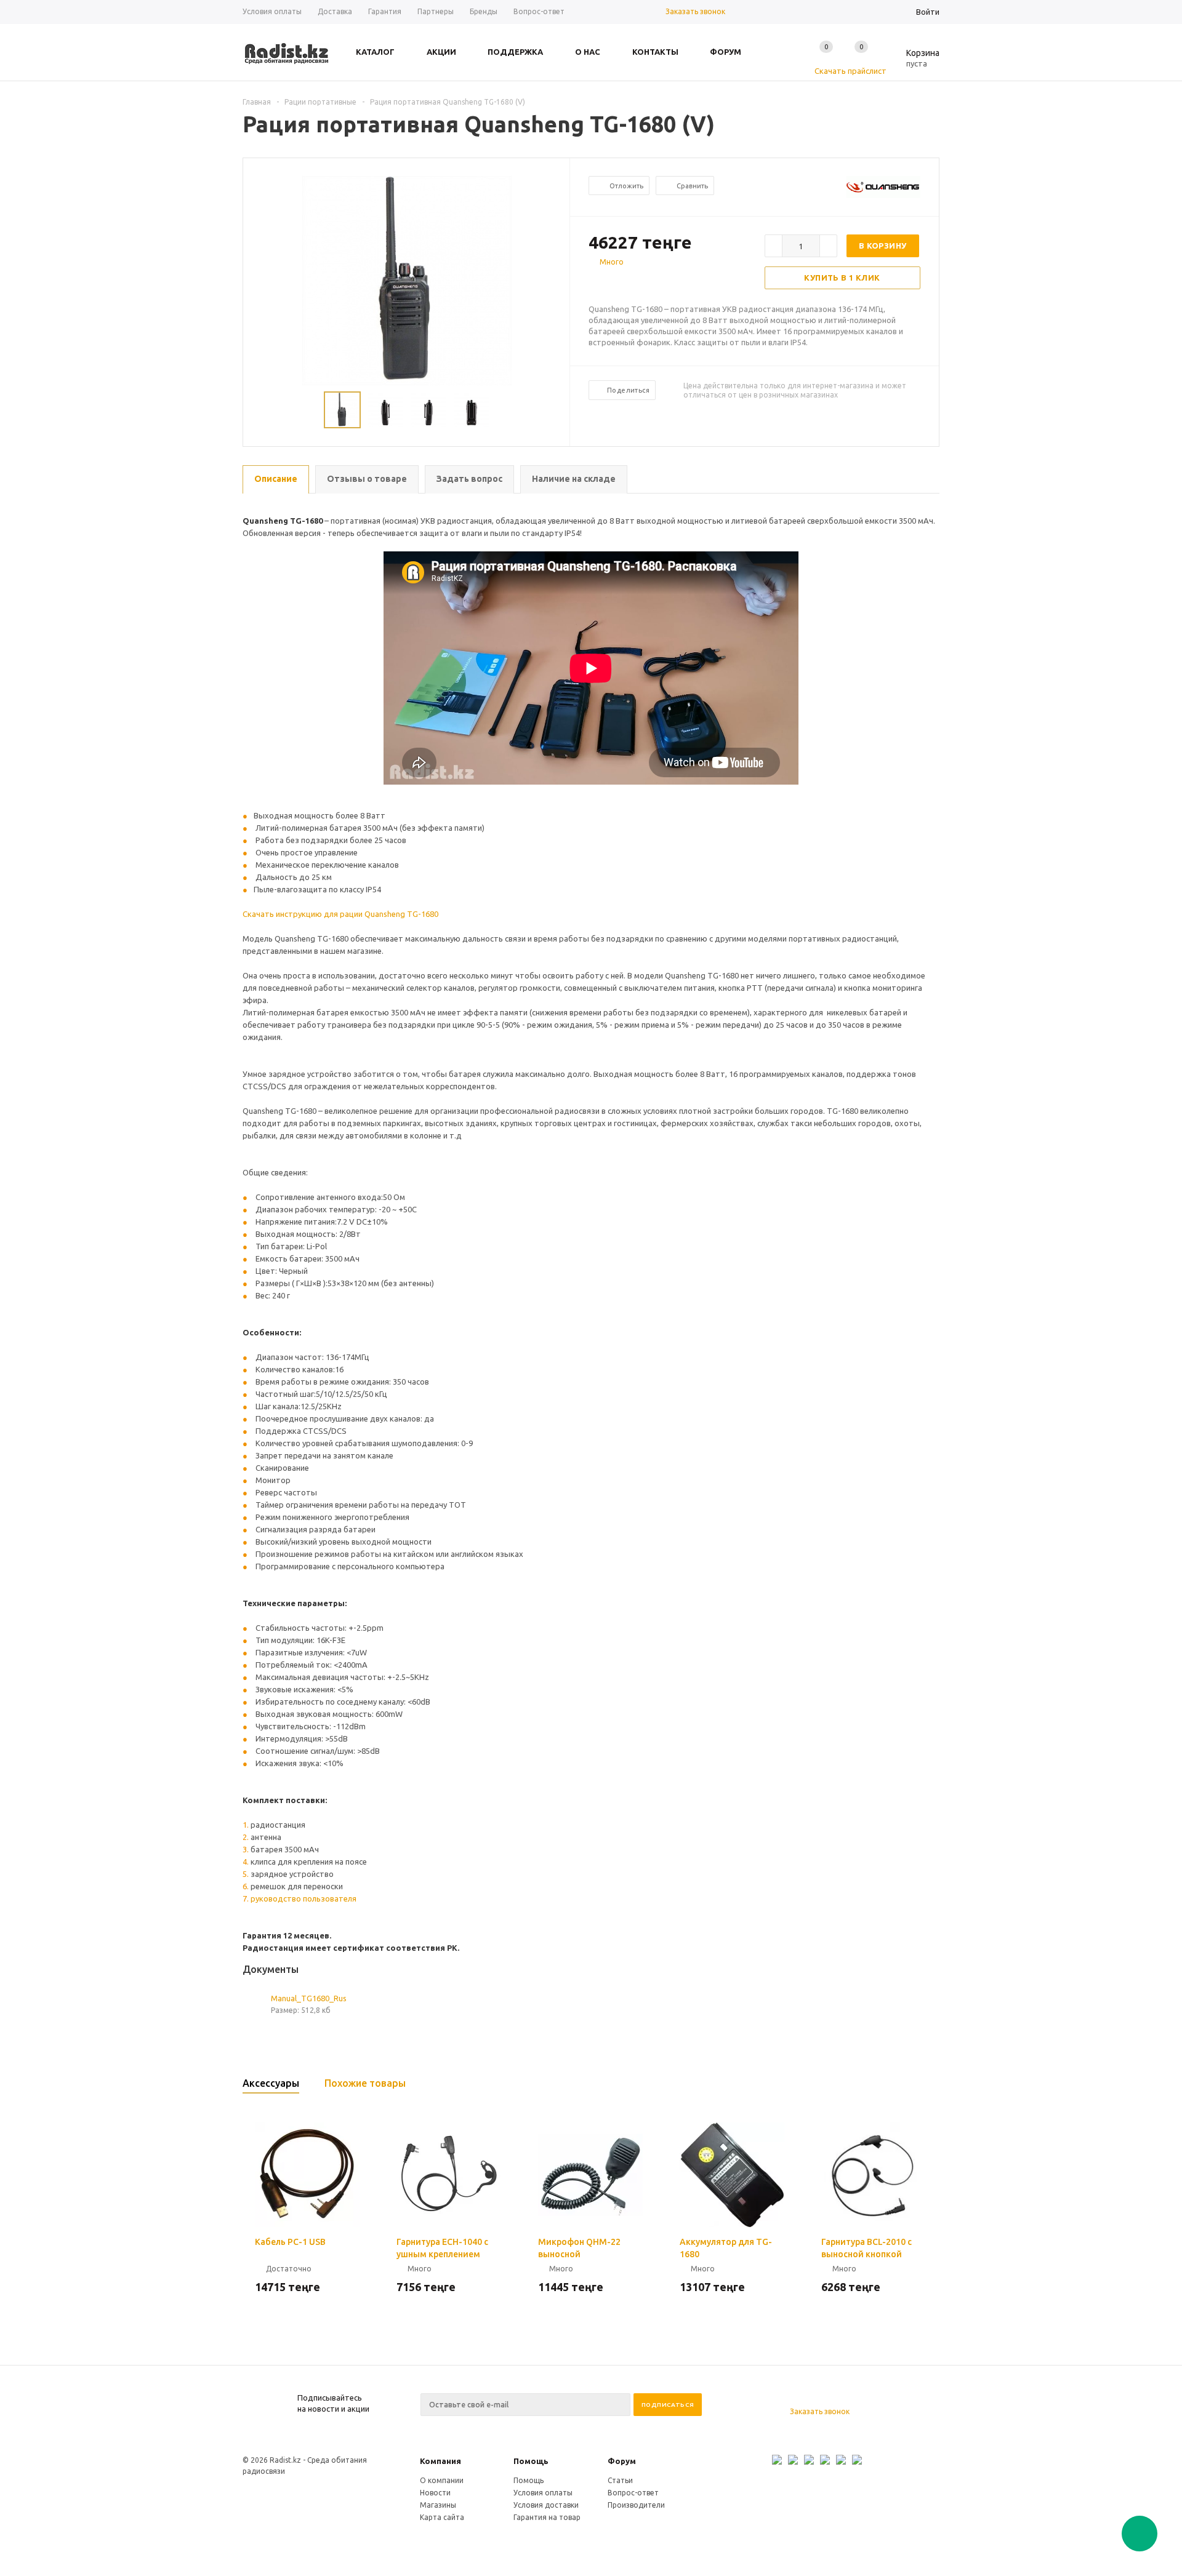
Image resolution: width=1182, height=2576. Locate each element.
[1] (595, 284)
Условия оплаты (543, 2493)
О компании (442, 2480)
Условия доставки (546, 2505)
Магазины (438, 2505)
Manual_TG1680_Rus (309, 1998)
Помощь (531, 2461)
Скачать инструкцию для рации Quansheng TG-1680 (340, 914)
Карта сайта (442, 2517)
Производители (636, 2505)
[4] (632, 284)
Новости (435, 2493)
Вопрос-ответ (633, 2493)
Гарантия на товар (547, 2517)
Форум (622, 2461)
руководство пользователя (304, 1898)
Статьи (620, 2480)
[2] (607, 284)
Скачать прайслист (850, 71)
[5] (644, 284)
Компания (440, 2461)
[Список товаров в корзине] (914, 62)
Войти (928, 12)
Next (555, 410)
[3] (619, 284)
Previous (258, 410)
